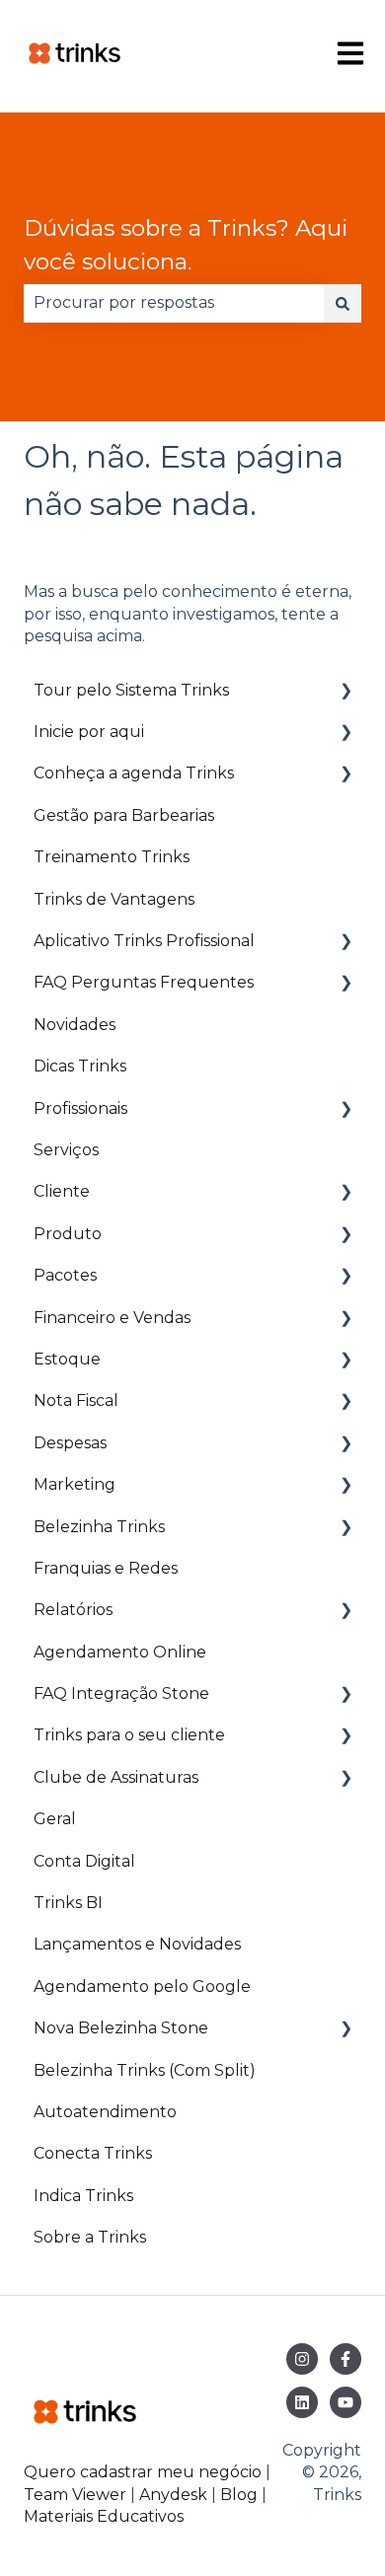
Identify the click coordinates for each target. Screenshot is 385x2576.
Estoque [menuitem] (67, 1359)
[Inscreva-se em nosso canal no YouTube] (346, 2402)
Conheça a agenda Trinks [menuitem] (134, 773)
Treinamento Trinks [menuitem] (112, 857)
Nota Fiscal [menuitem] (76, 1400)
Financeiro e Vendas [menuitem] (112, 1318)
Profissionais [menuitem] (80, 1108)
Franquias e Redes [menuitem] (106, 1568)
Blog (241, 2495)
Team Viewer (75, 2495)
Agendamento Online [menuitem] (120, 1652)
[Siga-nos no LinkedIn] (302, 2402)
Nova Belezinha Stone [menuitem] (121, 2028)
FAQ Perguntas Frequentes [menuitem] (144, 982)
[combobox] (174, 303)
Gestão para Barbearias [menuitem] (124, 815)
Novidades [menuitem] (75, 1025)
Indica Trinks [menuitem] (83, 2196)
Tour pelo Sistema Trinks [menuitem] (131, 690)
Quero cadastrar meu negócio (143, 2472)
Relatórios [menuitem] (73, 1610)
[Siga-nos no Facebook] (346, 2359)
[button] (346, 692)
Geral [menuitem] (55, 1819)
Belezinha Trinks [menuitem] (99, 1527)
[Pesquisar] (343, 303)
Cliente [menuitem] (62, 1191)
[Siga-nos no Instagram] (302, 2359)
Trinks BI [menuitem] (68, 1903)
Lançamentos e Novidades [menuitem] (137, 1944)
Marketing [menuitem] (75, 1484)
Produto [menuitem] (68, 1234)
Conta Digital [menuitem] (84, 1861)
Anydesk (173, 2495)
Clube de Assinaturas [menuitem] (116, 1777)
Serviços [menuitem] (66, 1150)
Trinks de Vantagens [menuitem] (114, 899)
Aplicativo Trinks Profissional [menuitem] (144, 941)
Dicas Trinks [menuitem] (80, 1066)
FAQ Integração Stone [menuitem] (121, 1693)
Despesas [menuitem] (70, 1443)
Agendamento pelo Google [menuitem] (142, 1987)
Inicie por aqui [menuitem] (89, 732)
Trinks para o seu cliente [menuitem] (129, 1735)
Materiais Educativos (104, 2516)
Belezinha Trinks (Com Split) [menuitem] (145, 2070)
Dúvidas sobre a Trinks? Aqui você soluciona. (186, 245)
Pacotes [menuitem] (65, 1275)
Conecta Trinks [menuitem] (93, 2153)
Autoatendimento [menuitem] (105, 2112)
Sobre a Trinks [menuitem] (90, 2237)
